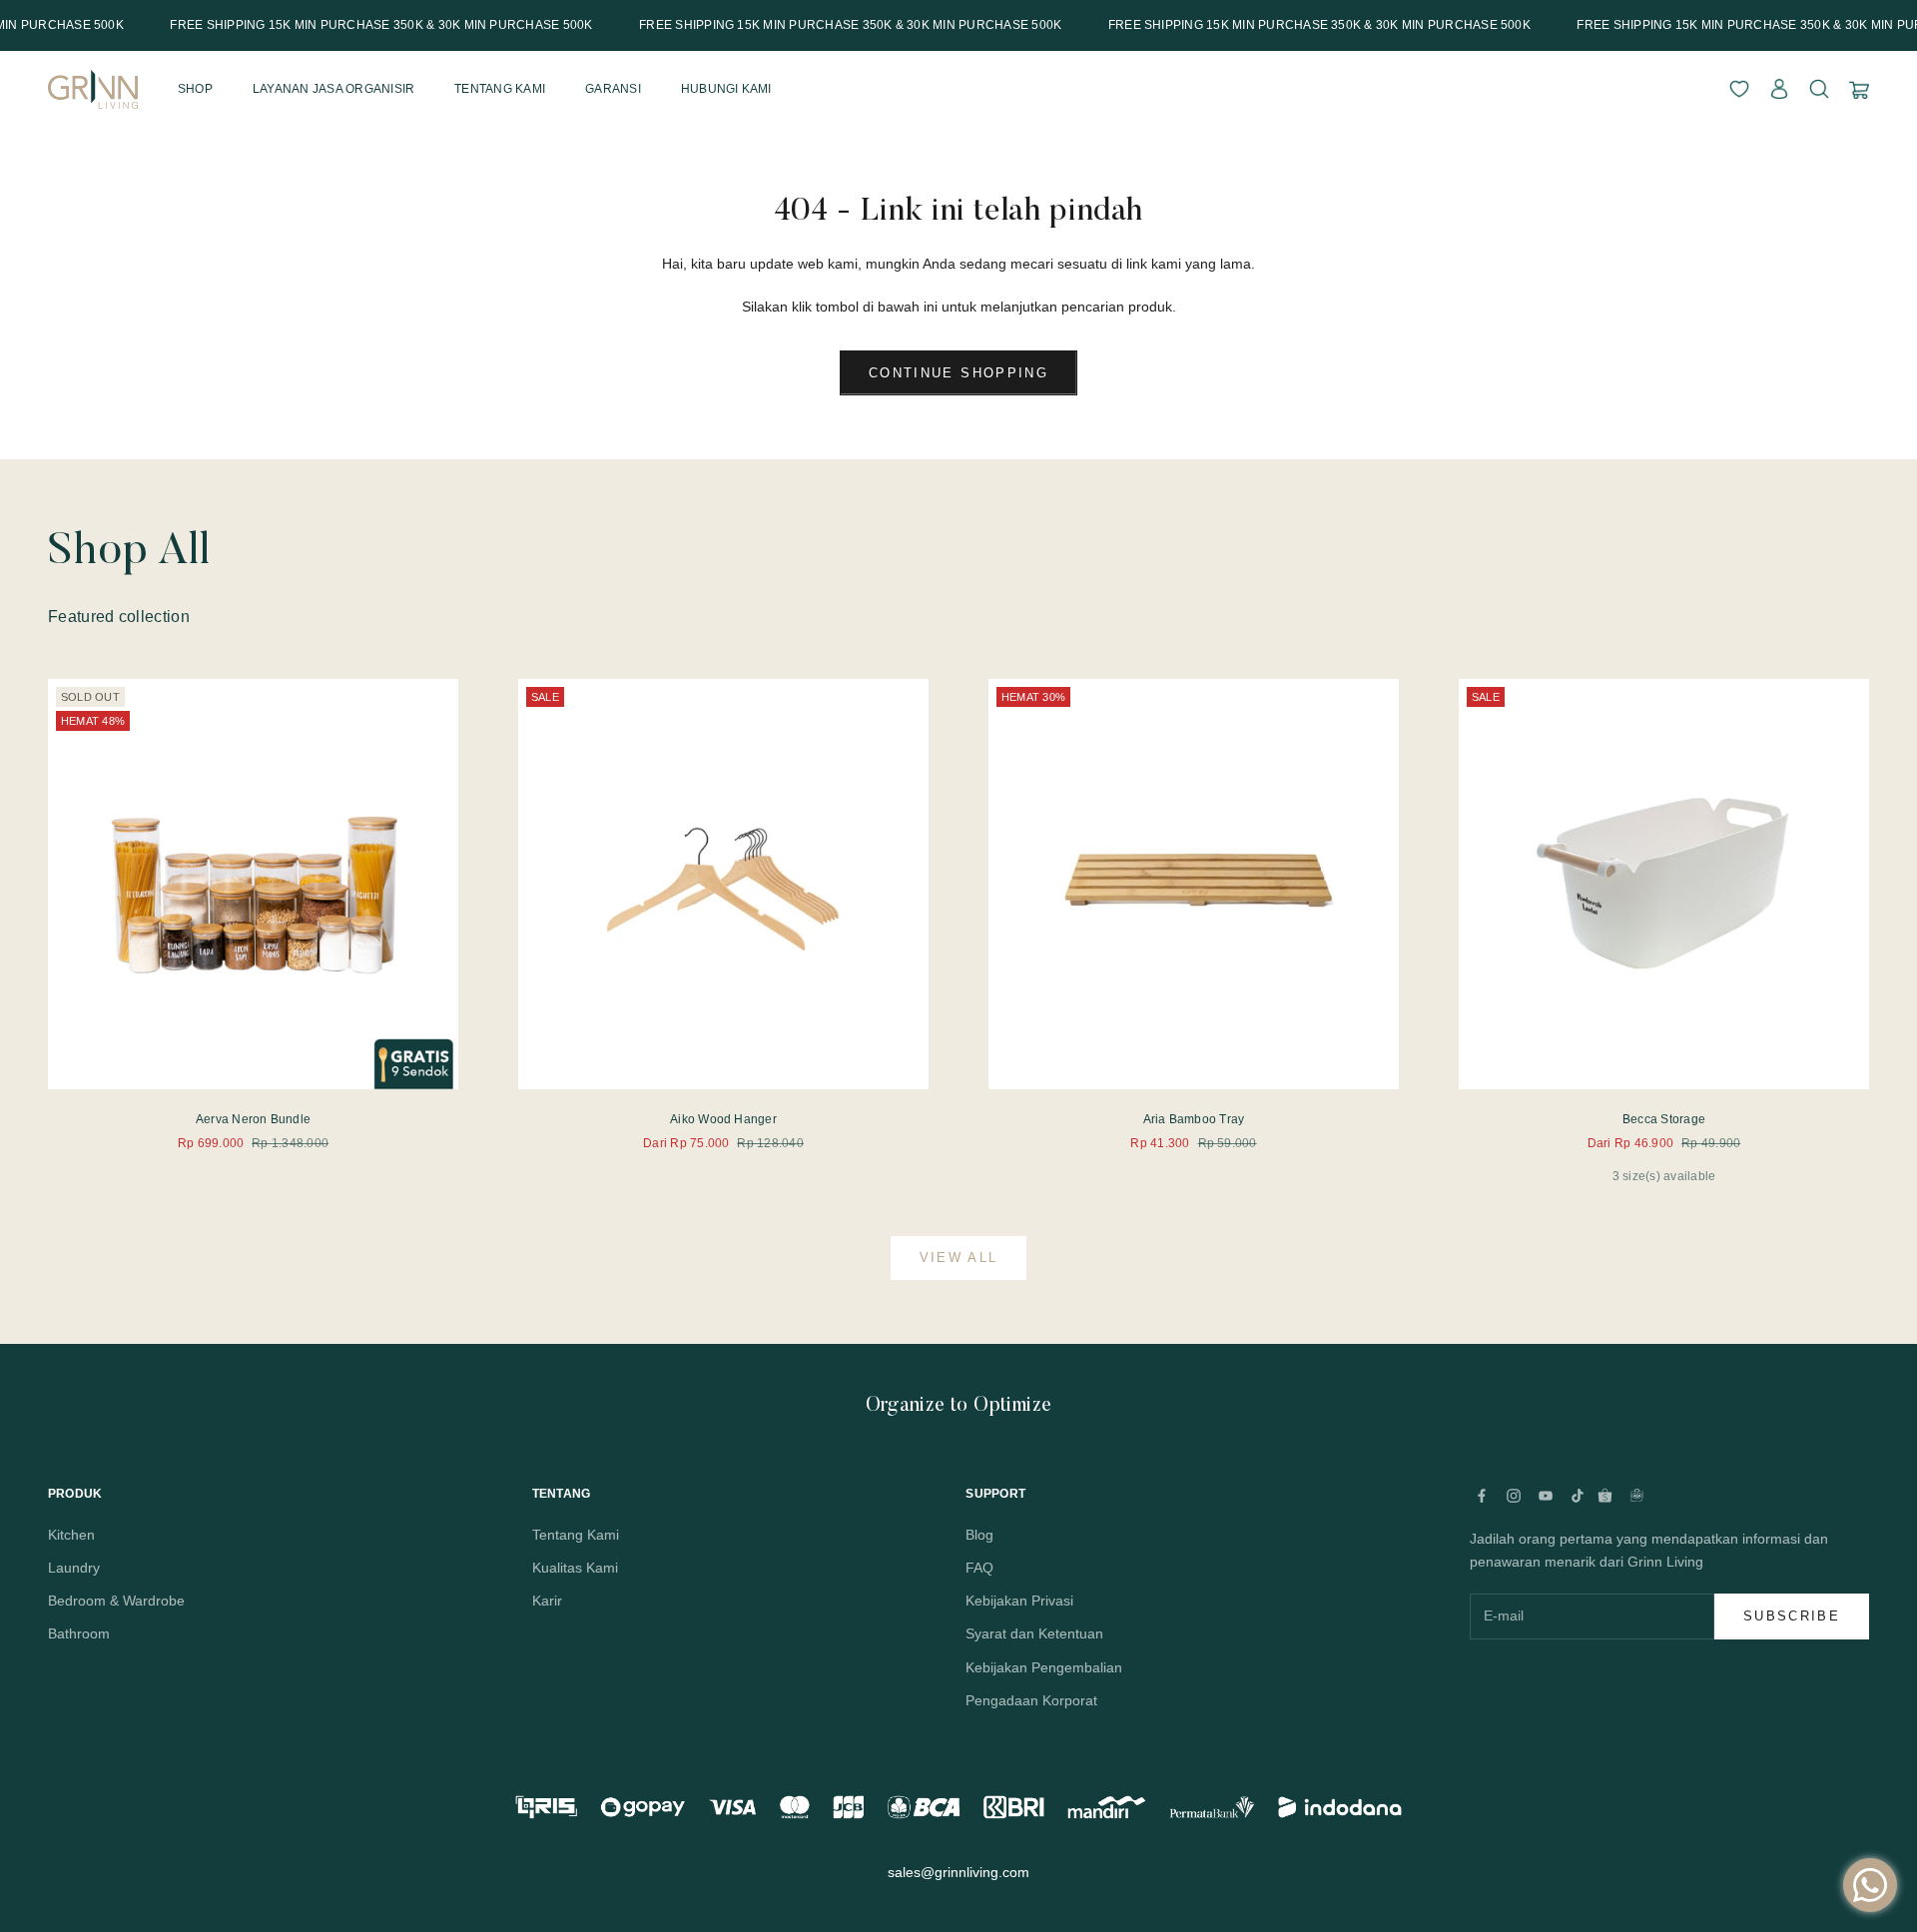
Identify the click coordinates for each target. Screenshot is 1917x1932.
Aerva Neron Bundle (253, 1119)
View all (959, 1258)
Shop (195, 89)
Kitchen (71, 1535)
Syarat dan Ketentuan (1034, 1633)
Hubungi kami (726, 89)
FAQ (979, 1568)
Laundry (74, 1568)
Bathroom (79, 1633)
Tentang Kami (576, 1535)
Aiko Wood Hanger (723, 1119)
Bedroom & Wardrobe (116, 1601)
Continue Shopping (958, 373)
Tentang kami (500, 89)
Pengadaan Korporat (1031, 1700)
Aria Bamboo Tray (1194, 1119)
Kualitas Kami (575, 1568)
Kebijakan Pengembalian (1044, 1667)
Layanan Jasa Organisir (333, 89)
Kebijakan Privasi (1019, 1601)
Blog (979, 1535)
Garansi (613, 89)
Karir (547, 1601)
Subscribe (1792, 1616)
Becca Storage (1664, 1119)
